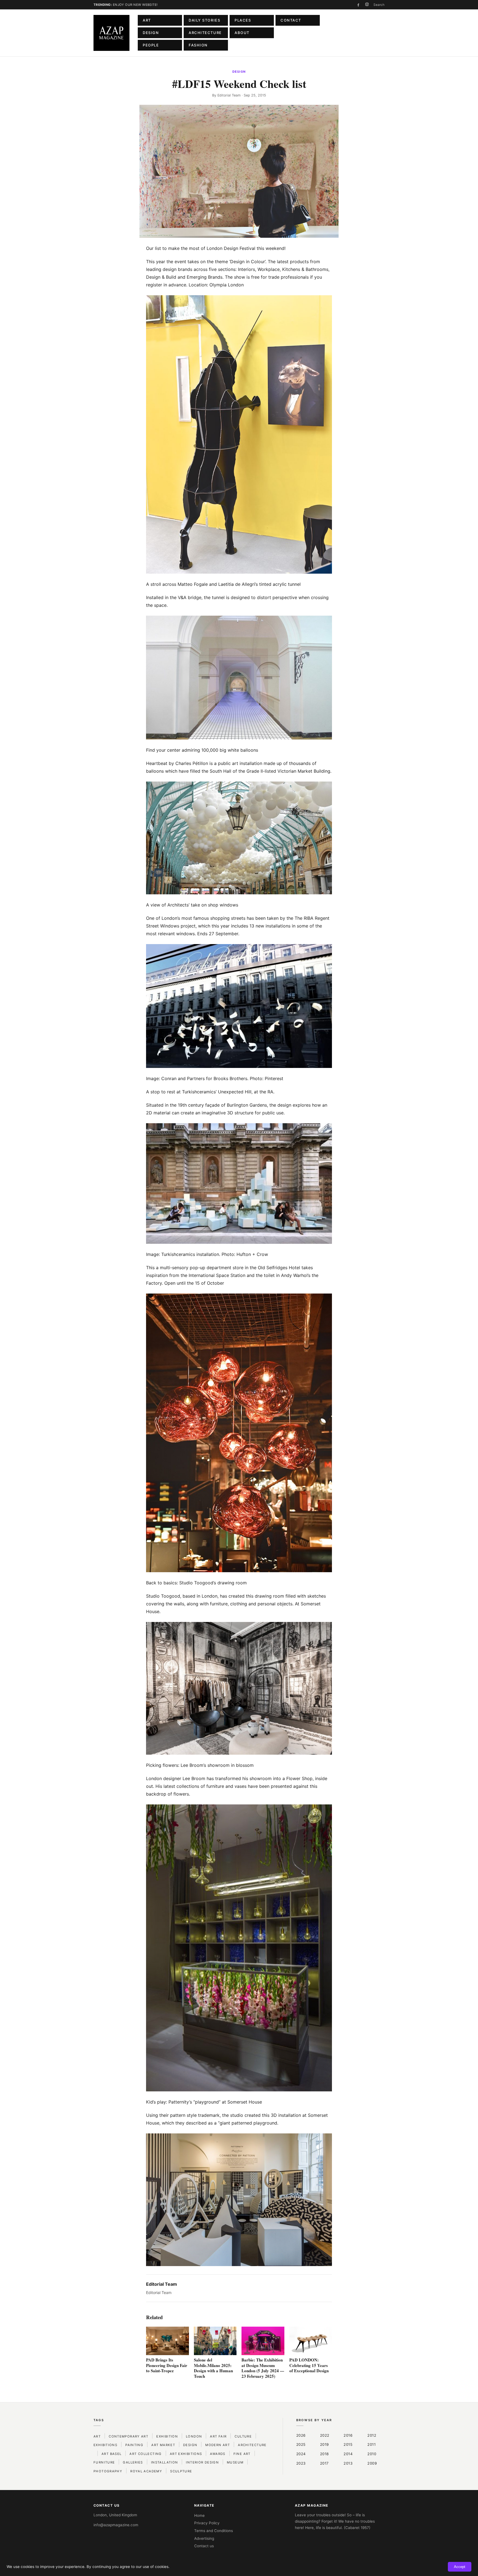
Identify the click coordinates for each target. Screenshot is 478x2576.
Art (97, 2436)
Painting (134, 2445)
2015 (348, 2444)
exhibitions (105, 2445)
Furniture (104, 2462)
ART (147, 20)
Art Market (163, 2445)
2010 (372, 2454)
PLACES (243, 20)
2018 (324, 2454)
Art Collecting (146, 2454)
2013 (348, 2463)
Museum (235, 2462)
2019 (324, 2444)
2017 (324, 2463)
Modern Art (218, 2445)
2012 (372, 2435)
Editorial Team (229, 95)
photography (108, 2471)
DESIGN (151, 33)
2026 (301, 2435)
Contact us (204, 2546)
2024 (301, 2454)
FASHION (198, 45)
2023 (301, 2463)
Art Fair (218, 2436)
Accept (460, 2567)
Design (239, 72)
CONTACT (291, 20)
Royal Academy (146, 2471)
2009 (372, 2463)
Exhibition (167, 2436)
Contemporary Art (128, 2436)
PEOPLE (151, 45)
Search (379, 5)
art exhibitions (186, 2454)
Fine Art (242, 2454)
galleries (133, 2462)
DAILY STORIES (204, 20)
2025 (301, 2444)
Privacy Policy (207, 2523)
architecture (252, 2445)
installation (165, 2462)
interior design (202, 2462)
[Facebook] (358, 5)
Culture (243, 2436)
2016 (348, 2435)
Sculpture (181, 2471)
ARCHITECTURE (205, 33)
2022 (325, 2435)
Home (199, 2515)
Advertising (204, 2538)
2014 (348, 2454)
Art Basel (111, 2454)
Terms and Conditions (214, 2531)
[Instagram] (367, 5)
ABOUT (242, 33)
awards (218, 2454)
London (194, 2436)
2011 (372, 2444)
